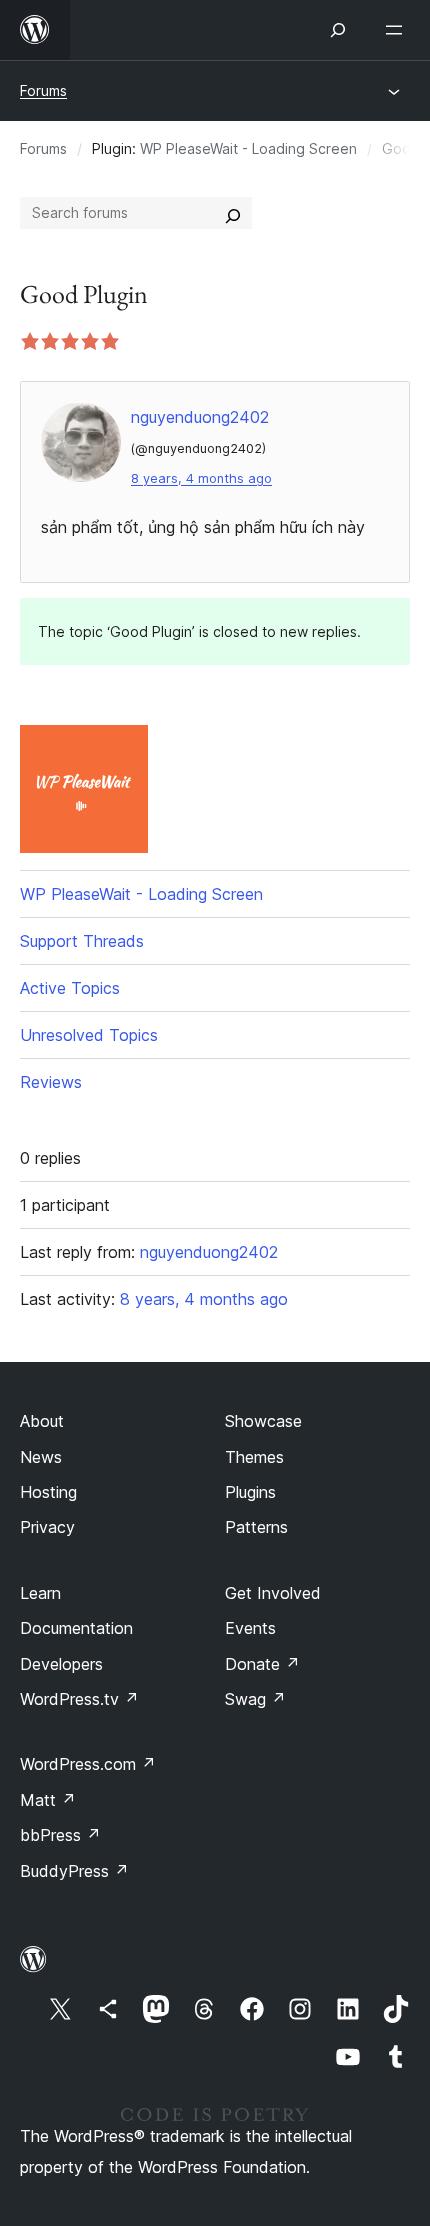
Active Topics (70, 988)
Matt (48, 1800)
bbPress (60, 1835)
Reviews (51, 1082)
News (41, 1457)
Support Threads (82, 941)
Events (250, 1628)
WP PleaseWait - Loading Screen (248, 148)
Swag (255, 1699)
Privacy (47, 1527)
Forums (43, 90)
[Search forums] (233, 213)
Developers (61, 1664)
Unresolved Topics (89, 1035)
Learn (40, 1593)
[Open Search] (338, 30)
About (42, 1421)
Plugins (250, 1492)
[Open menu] (398, 30)
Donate (262, 1664)
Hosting (48, 1492)
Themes (254, 1457)
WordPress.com (88, 1764)
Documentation (76, 1628)
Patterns (256, 1527)
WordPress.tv (79, 1699)
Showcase (263, 1421)
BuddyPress (74, 1871)
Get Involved (273, 1593)
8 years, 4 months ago (201, 478)
